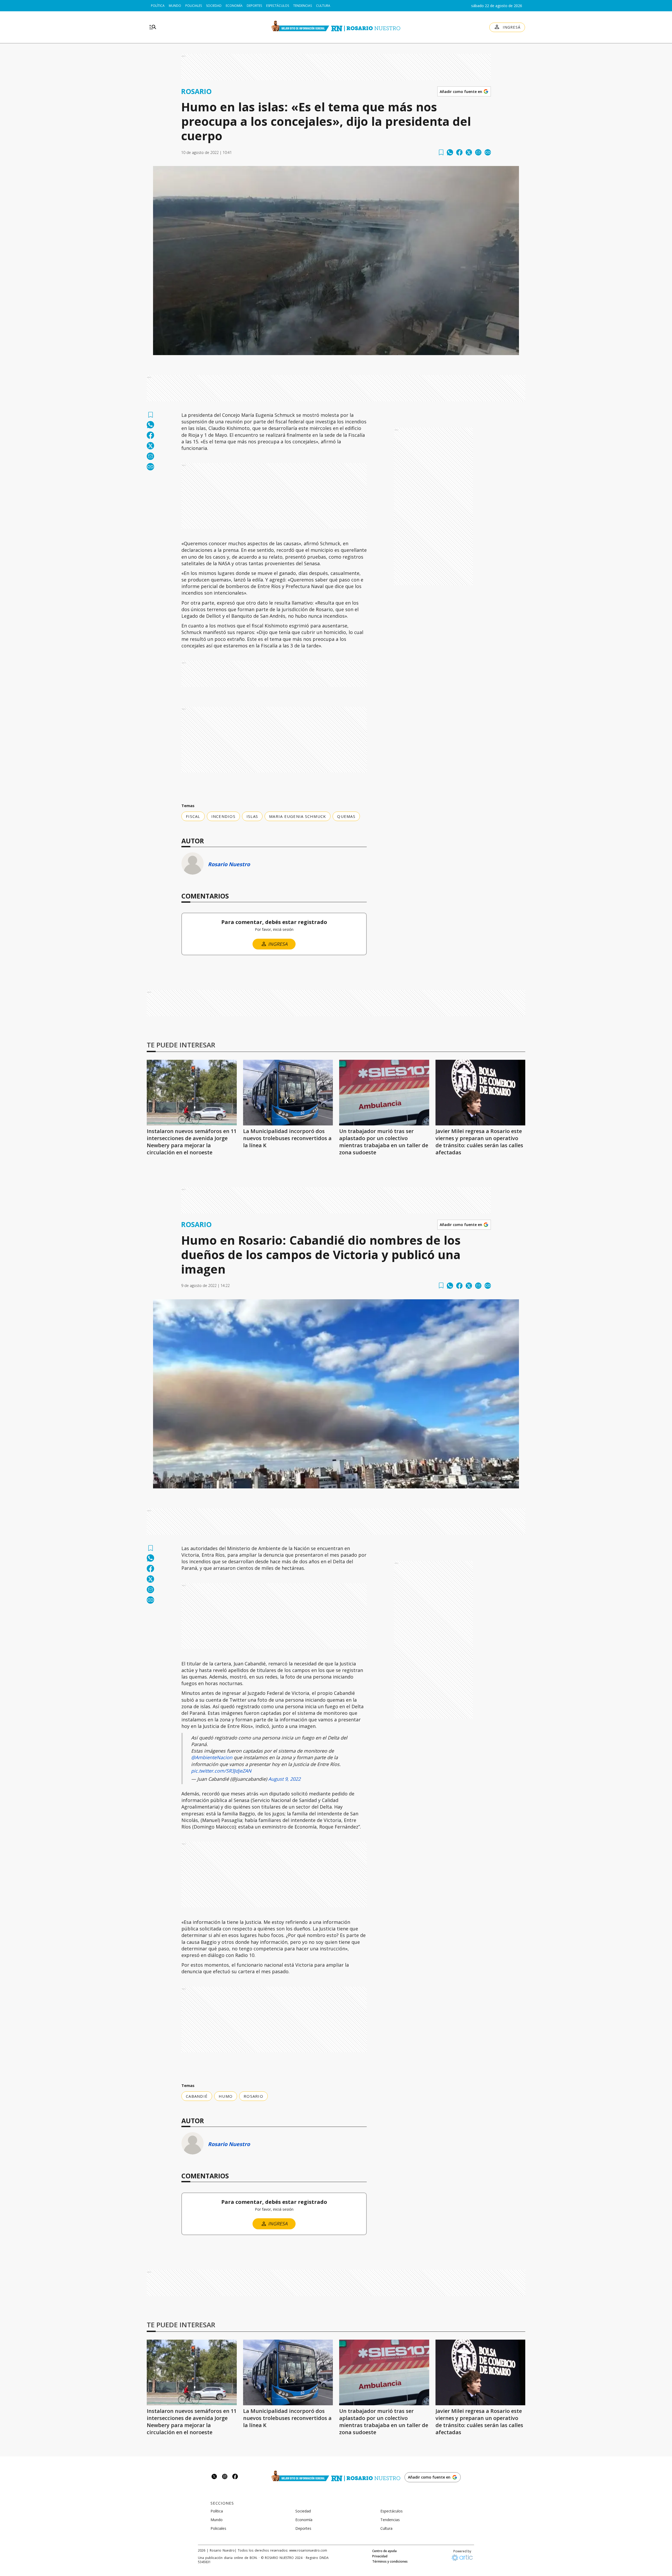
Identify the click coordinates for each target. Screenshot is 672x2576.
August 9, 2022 (284, 1779)
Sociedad (214, 6)
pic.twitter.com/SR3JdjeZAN (221, 1771)
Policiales (194, 6)
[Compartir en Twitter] (469, 152)
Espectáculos (278, 6)
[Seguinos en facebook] (235, 2477)
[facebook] (459, 152)
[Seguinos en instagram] (225, 2477)
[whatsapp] (450, 152)
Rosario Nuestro (229, 864)
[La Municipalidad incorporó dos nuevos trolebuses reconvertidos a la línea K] (288, 1093)
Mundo (175, 6)
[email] (478, 152)
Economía (234, 6)
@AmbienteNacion (212, 1757)
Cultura (323, 6)
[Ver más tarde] (441, 152)
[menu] (153, 27)
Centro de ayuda (384, 2551)
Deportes (254, 6)
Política (158, 6)
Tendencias (303, 6)
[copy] (488, 152)
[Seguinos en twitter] (214, 2477)
